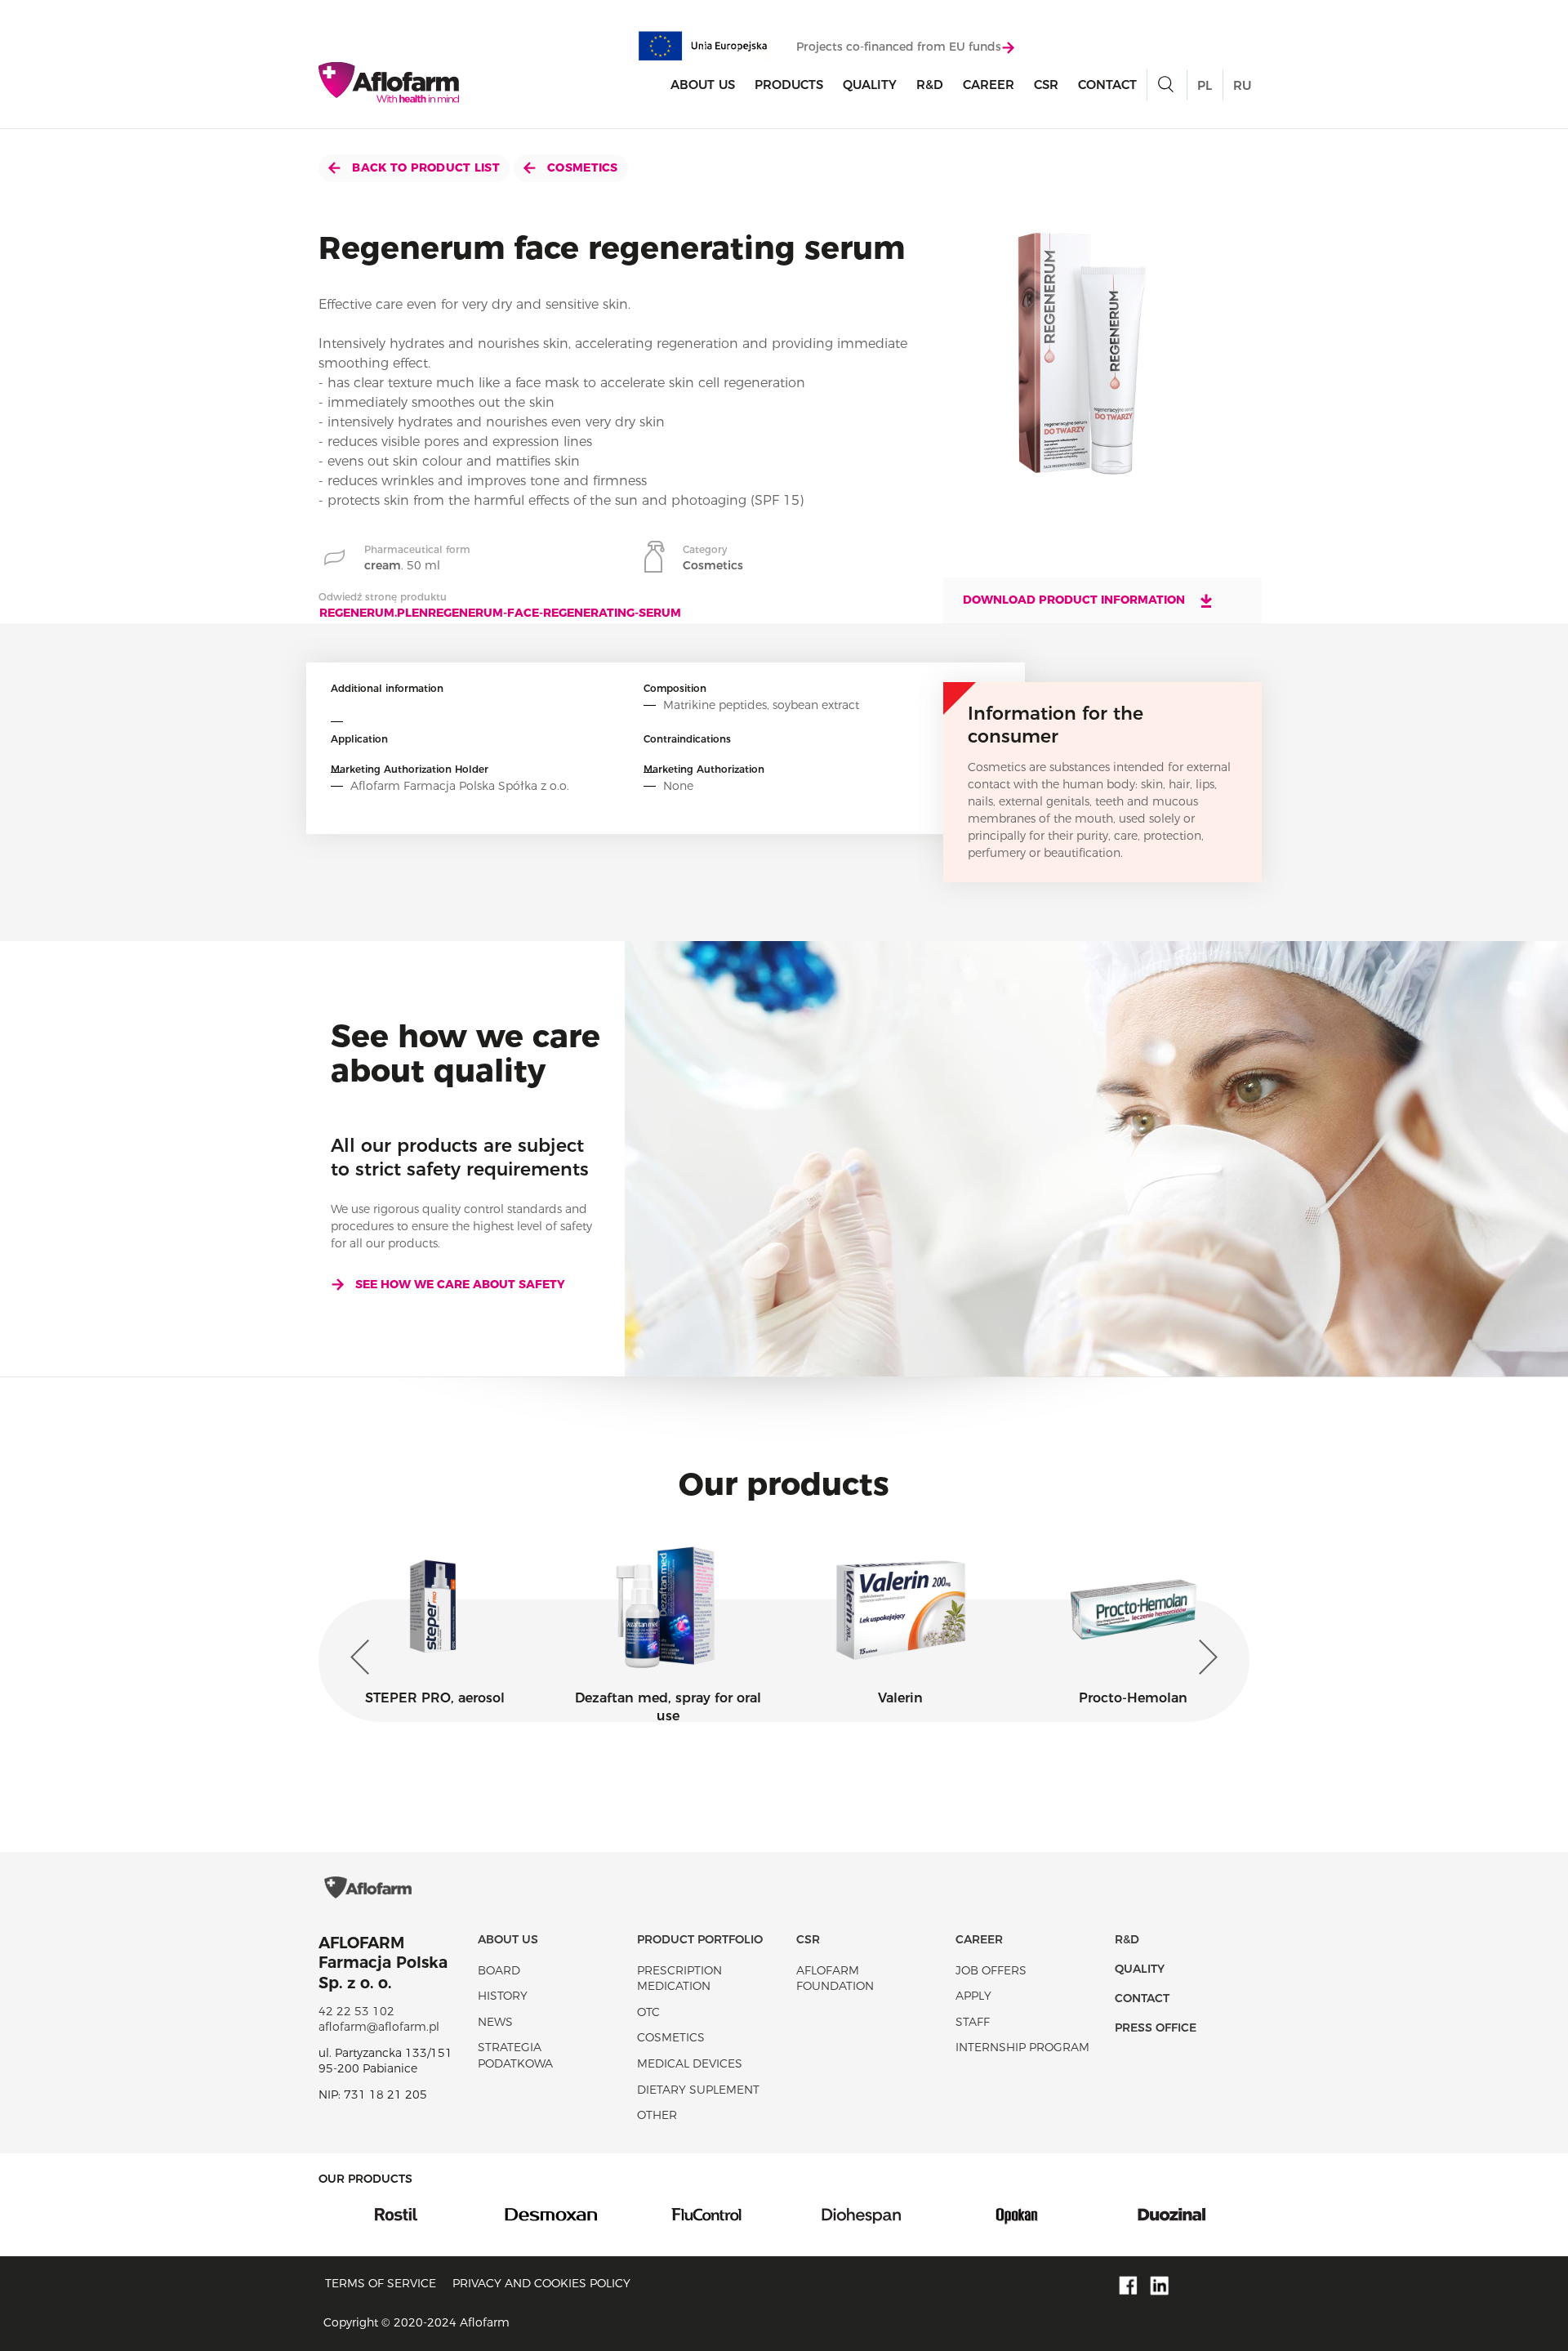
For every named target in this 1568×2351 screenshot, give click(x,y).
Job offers (991, 1970)
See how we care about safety (460, 1284)
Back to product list (424, 167)
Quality (870, 85)
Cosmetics (581, 167)
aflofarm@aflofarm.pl (379, 2027)
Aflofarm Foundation (835, 1978)
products (789, 85)
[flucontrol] (551, 2214)
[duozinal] (1017, 2214)
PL (1205, 85)
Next (1205, 1657)
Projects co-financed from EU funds (899, 47)
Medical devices (690, 2063)
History (503, 1996)
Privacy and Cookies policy (541, 2283)
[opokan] (862, 2214)
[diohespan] (706, 2214)
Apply (973, 1996)
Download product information (1076, 600)
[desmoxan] (396, 2214)
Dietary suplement (698, 2090)
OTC (648, 2012)
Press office (1156, 2028)
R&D (930, 85)
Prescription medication (679, 1978)
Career (989, 85)
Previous (363, 1657)
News (495, 2022)
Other (657, 2115)
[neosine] (1172, 2214)
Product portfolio (700, 1939)
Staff (973, 2022)
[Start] (389, 83)
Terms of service (381, 2283)
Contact (1107, 85)
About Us (703, 85)
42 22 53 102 (356, 2011)
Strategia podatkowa (515, 2055)
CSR (1046, 85)
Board (499, 1970)
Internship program (1022, 2047)
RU (1242, 85)
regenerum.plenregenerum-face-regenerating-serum (500, 613)
